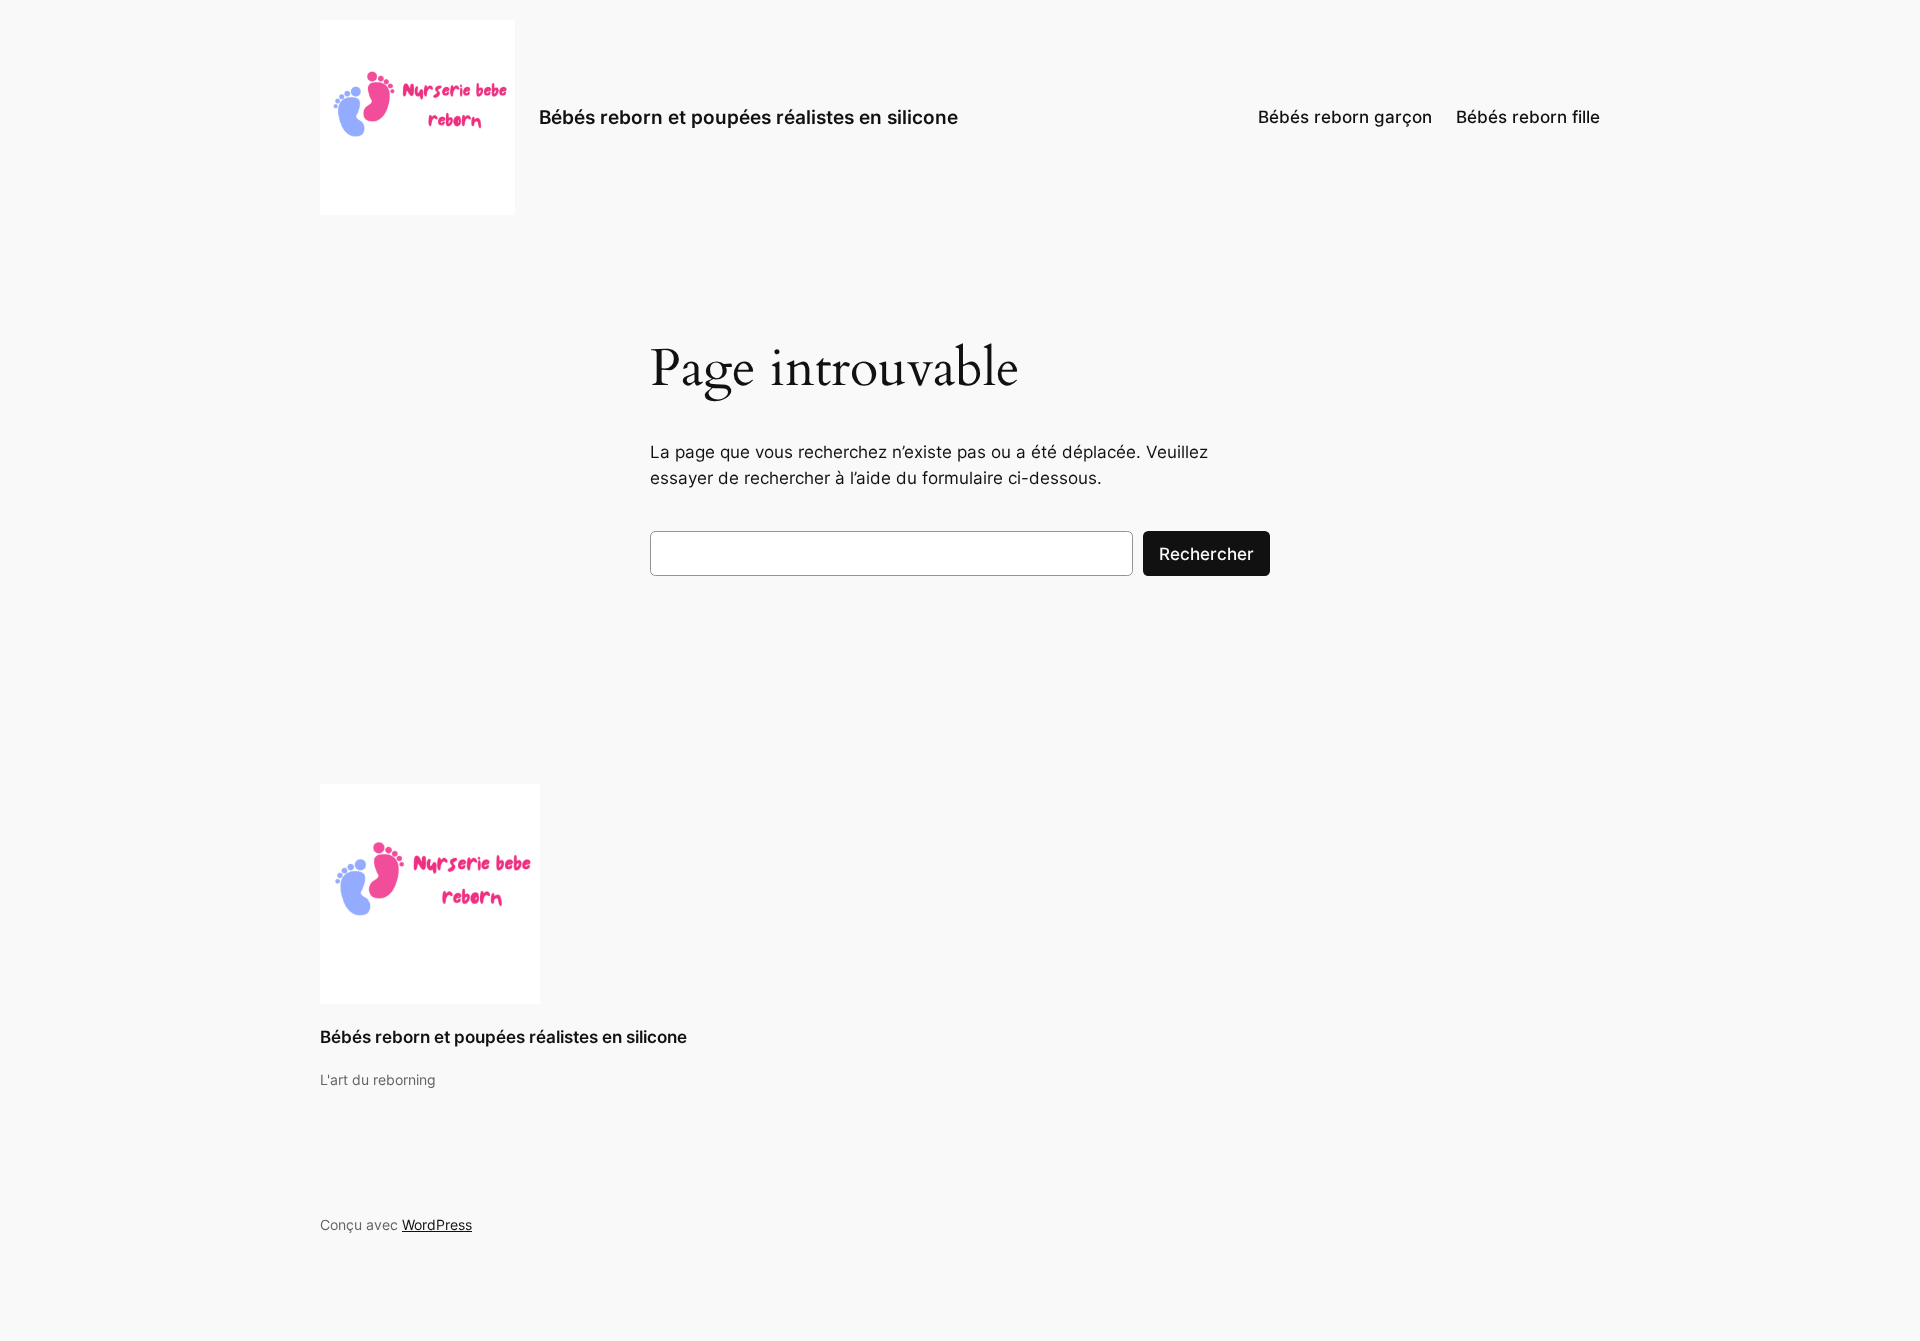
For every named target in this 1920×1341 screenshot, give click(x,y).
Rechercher (1206, 554)
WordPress (437, 1224)
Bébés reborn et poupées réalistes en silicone (748, 117)
